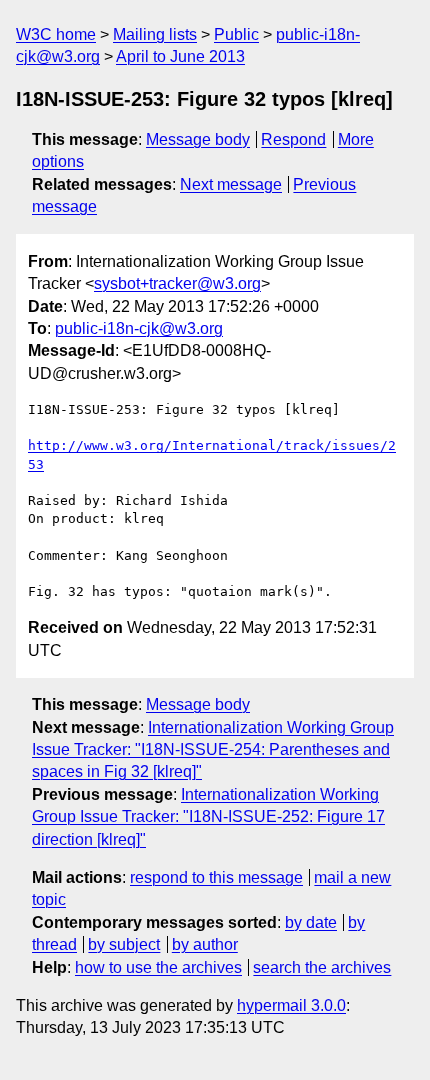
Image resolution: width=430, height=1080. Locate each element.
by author (205, 944)
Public (236, 34)
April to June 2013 (180, 56)
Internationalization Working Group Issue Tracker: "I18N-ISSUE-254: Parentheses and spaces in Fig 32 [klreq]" (213, 750)
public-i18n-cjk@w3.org (139, 328)
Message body (198, 139)
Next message (231, 184)
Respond (293, 139)
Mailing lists (155, 34)
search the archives (322, 967)
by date (311, 922)
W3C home (56, 34)
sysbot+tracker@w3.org (177, 283)
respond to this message (216, 877)
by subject (124, 944)
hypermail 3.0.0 (291, 1005)
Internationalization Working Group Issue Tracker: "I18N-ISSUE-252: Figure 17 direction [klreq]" (208, 817)
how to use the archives (158, 967)
